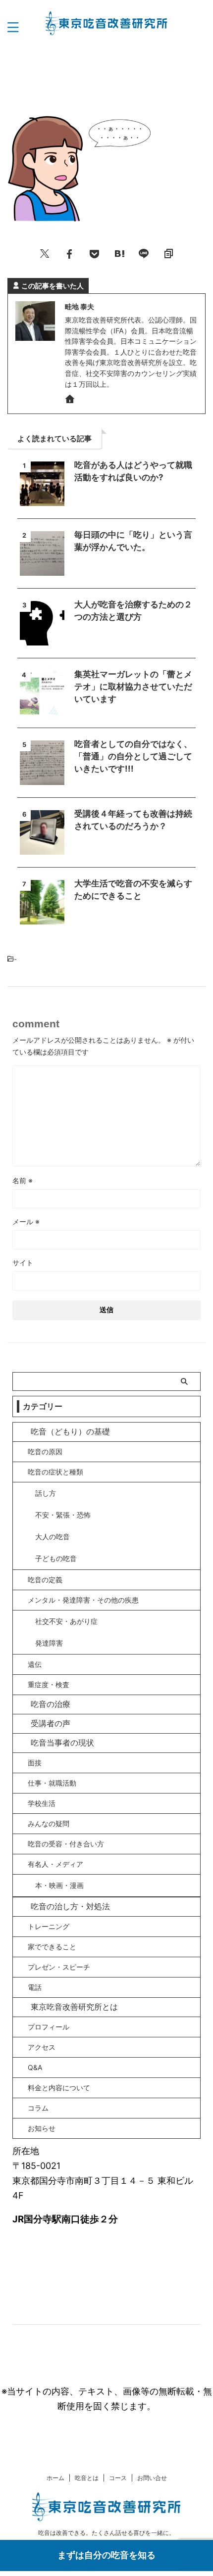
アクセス (42, 2047)
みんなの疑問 (49, 1823)
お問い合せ (152, 2478)
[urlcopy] (168, 253)
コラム (38, 2108)
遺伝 (35, 1664)
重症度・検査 (49, 1684)
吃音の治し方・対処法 (70, 1906)
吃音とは (87, 2478)
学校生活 (42, 1803)
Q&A (35, 2067)
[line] (144, 253)
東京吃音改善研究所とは (74, 2007)
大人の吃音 (53, 1537)
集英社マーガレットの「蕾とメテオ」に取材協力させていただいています (133, 687)
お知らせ (42, 2128)
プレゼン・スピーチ (59, 1967)
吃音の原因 (45, 1451)
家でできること (52, 1947)
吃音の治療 (51, 1704)
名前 (23, 1180)
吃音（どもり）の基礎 (70, 1431)
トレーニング (49, 1926)
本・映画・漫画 (59, 1885)
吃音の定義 (45, 1580)
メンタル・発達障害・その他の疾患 (83, 1600)
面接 (35, 1763)
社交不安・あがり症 (66, 1621)
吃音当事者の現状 (62, 1743)
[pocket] (94, 253)
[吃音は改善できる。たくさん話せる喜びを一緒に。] (107, 27)
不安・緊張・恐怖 (63, 1515)
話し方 (46, 1493)
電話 (35, 1987)
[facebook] (69, 253)
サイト (23, 1263)
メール (26, 1221)
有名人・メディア (55, 1864)
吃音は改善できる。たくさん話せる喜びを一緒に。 (106, 2533)
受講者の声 (51, 1723)
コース (118, 2478)
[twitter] (45, 253)
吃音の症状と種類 (55, 1472)
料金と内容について (59, 2088)
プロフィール (49, 2027)
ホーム (55, 2478)
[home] (71, 401)
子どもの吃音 (56, 1558)
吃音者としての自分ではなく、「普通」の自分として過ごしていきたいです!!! (133, 756)
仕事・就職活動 (52, 1783)
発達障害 (49, 1643)
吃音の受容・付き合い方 (66, 1844)
